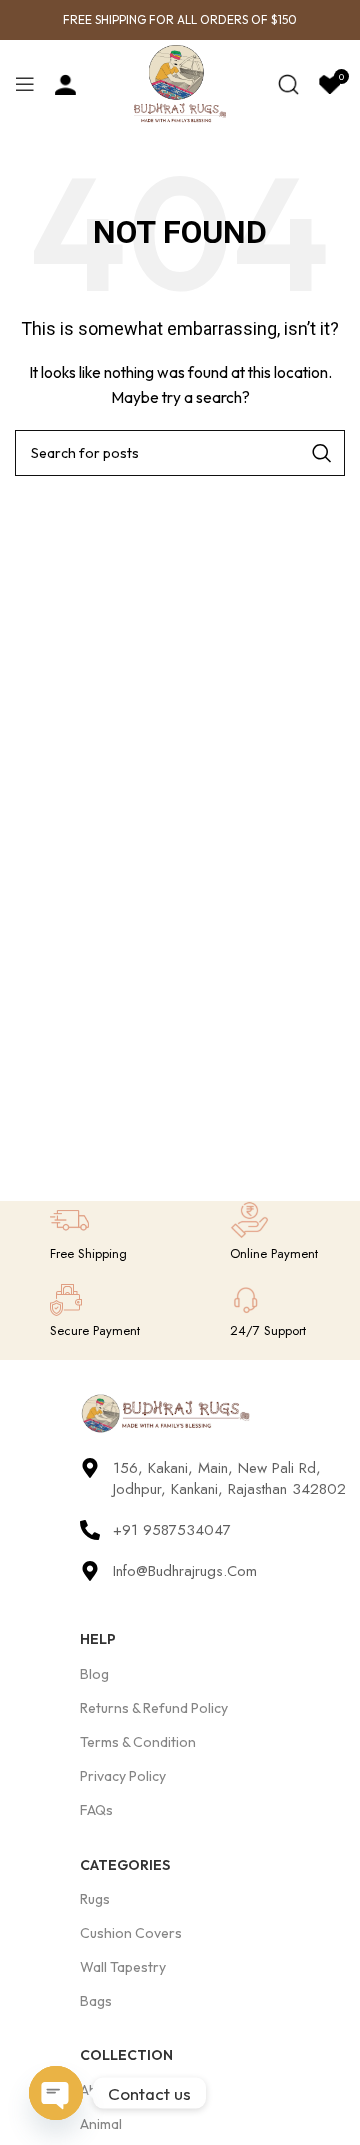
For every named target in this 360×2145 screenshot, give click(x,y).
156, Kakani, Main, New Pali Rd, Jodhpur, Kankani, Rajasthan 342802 (229, 1478)
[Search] (288, 84)
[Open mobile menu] (25, 84)
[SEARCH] (322, 453)
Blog (94, 1674)
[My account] (65, 84)
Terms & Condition (138, 1742)
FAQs (96, 1810)
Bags (96, 2001)
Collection (126, 2055)
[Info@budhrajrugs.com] (90, 1571)
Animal (101, 2124)
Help (98, 1639)
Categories (125, 1865)
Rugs (95, 1899)
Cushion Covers (131, 1933)
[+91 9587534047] (90, 1530)
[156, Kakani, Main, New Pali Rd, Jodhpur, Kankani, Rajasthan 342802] (90, 1468)
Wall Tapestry (123, 1967)
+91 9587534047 (172, 1530)
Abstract (107, 2090)
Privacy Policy (123, 1776)
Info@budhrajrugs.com (185, 1571)
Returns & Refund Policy (154, 1708)
